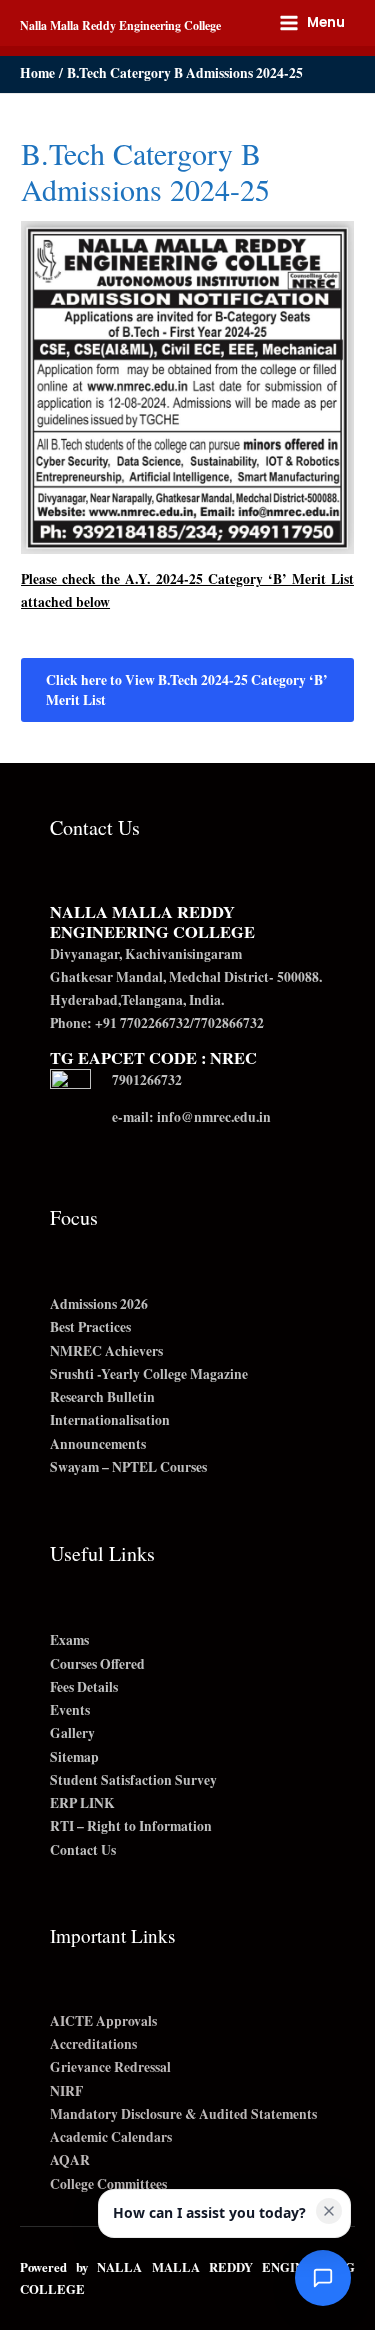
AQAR (70, 2160)
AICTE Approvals (103, 2021)
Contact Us (83, 1850)
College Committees (108, 2184)
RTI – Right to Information (131, 1826)
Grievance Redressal (110, 2067)
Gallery (72, 1733)
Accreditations (93, 2044)
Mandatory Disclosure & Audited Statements (183, 2114)
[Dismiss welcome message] (329, 2211)
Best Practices (90, 1327)
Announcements (98, 1444)
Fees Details (84, 1687)
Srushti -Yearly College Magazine (149, 1374)
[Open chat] (323, 2278)
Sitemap (74, 1757)
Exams (69, 1640)
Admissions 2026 (99, 1304)
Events (70, 1710)
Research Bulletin (102, 1397)
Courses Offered (97, 1664)
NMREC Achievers (106, 1351)
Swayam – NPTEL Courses (128, 1467)
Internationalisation (110, 1420)
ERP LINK (82, 1803)
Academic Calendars (111, 2137)
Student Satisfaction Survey (133, 1780)
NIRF (66, 2091)
